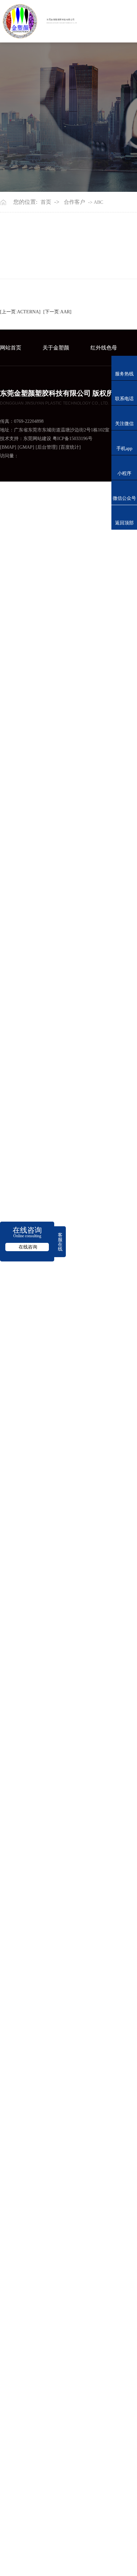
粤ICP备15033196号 (72, 439)
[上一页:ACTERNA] (20, 312)
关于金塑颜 (56, 348)
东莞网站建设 (37, 439)
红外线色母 (104, 348)
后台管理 (47, 447)
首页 (46, 202)
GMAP (26, 447)
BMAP (8, 447)
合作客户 (74, 202)
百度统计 (70, 447)
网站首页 (11, 348)
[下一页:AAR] (57, 312)
